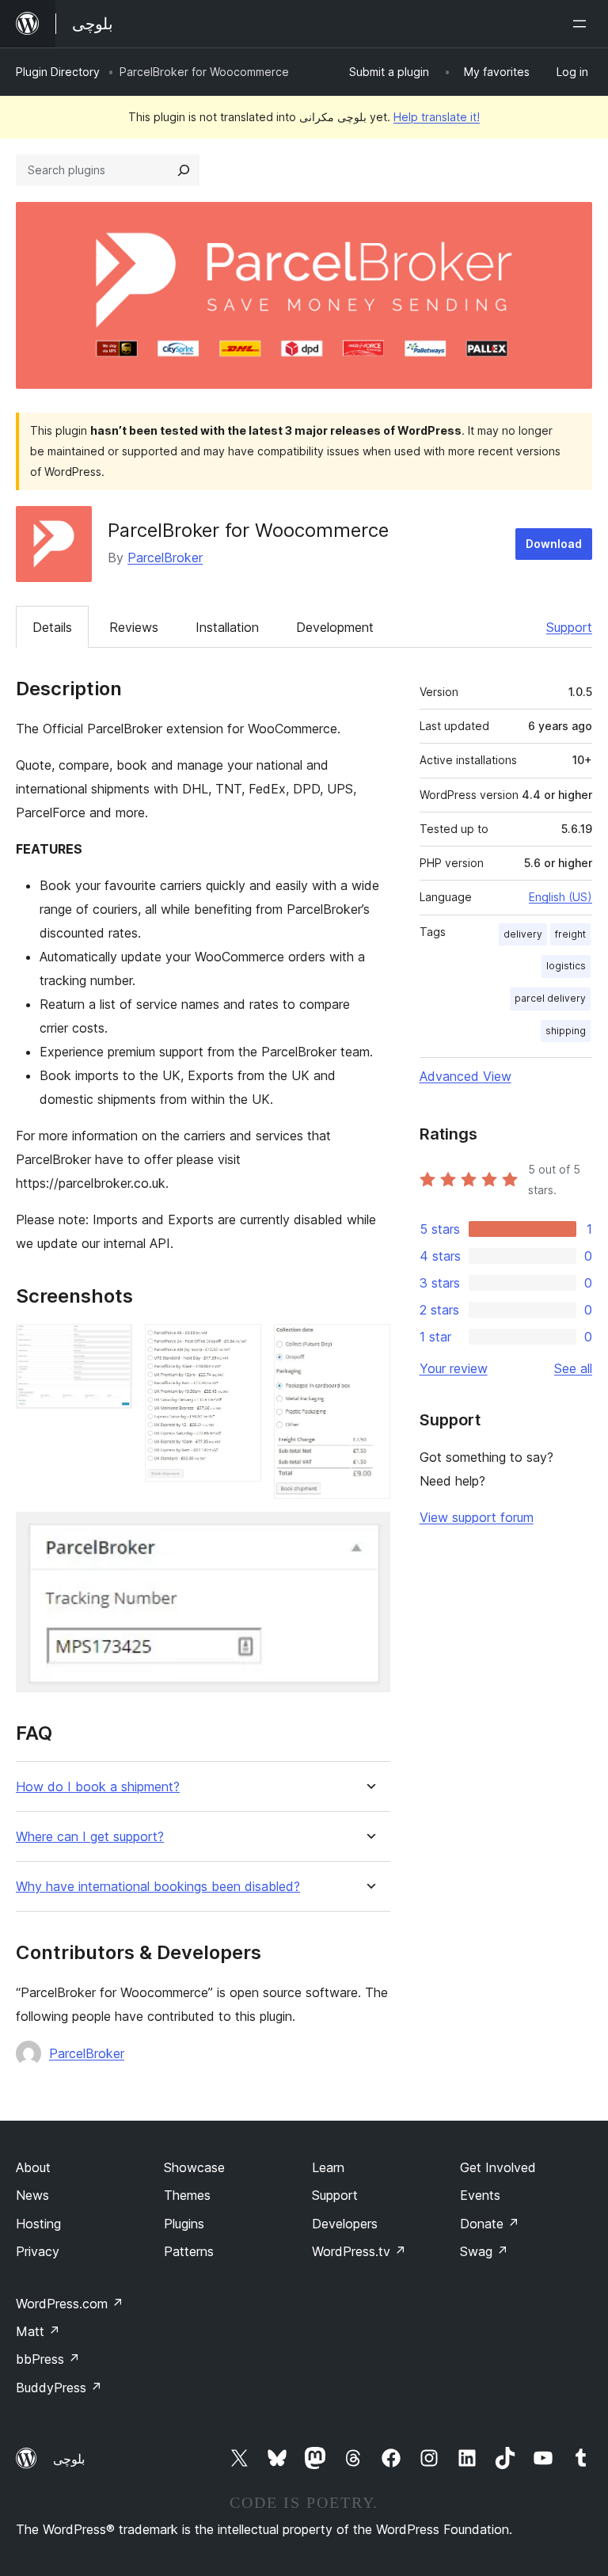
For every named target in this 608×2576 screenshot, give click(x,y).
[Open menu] (583, 24)
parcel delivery (550, 998)
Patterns (189, 2251)
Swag (484, 2251)
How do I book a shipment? (98, 1787)
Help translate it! (437, 117)
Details (52, 627)
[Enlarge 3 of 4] (369, 1345)
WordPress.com (70, 2304)
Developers (345, 2224)
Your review (454, 1368)
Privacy (38, 2251)
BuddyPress (59, 2388)
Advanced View (465, 1076)
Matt (38, 2331)
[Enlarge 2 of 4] (240, 1345)
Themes (187, 2195)
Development (335, 627)
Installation (227, 627)
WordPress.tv (359, 2251)
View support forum (477, 1517)
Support (569, 627)
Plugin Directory (58, 72)
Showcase (194, 2167)
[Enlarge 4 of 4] (369, 1533)
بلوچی (69, 2459)
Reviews (134, 627)
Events (480, 2195)
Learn (328, 2167)
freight (570, 934)
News (32, 2195)
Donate (490, 2224)
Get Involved (498, 2167)
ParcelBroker (165, 557)
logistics (566, 966)
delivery (523, 934)
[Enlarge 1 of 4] (111, 1345)
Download (554, 544)
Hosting (38, 2224)
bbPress (48, 2359)
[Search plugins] (184, 170)
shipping (566, 1031)
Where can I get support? (90, 1837)
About (33, 2167)
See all (573, 1368)
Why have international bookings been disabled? (158, 1887)
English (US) (560, 897)
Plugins (184, 2224)
